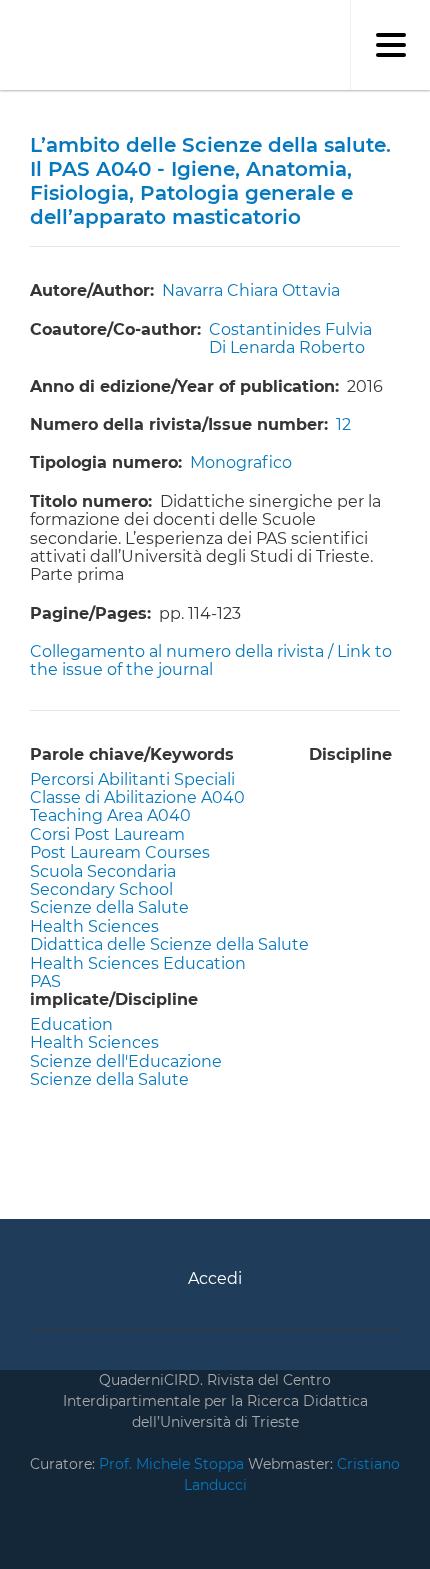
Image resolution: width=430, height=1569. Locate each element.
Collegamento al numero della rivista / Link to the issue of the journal (211, 660)
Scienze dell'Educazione (126, 1061)
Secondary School (101, 889)
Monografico (241, 462)
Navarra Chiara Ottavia (251, 290)
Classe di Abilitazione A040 (137, 797)
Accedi (215, 1278)
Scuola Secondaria (103, 871)
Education (71, 1024)
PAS (45, 981)
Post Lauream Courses (120, 852)
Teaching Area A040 (110, 815)
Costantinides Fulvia (290, 329)
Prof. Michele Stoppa (169, 1464)
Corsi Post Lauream (107, 834)
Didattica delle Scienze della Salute (169, 944)
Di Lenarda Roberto (287, 347)
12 (343, 424)
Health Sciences (94, 926)
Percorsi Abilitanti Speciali (132, 779)
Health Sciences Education (138, 963)
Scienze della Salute (109, 907)
